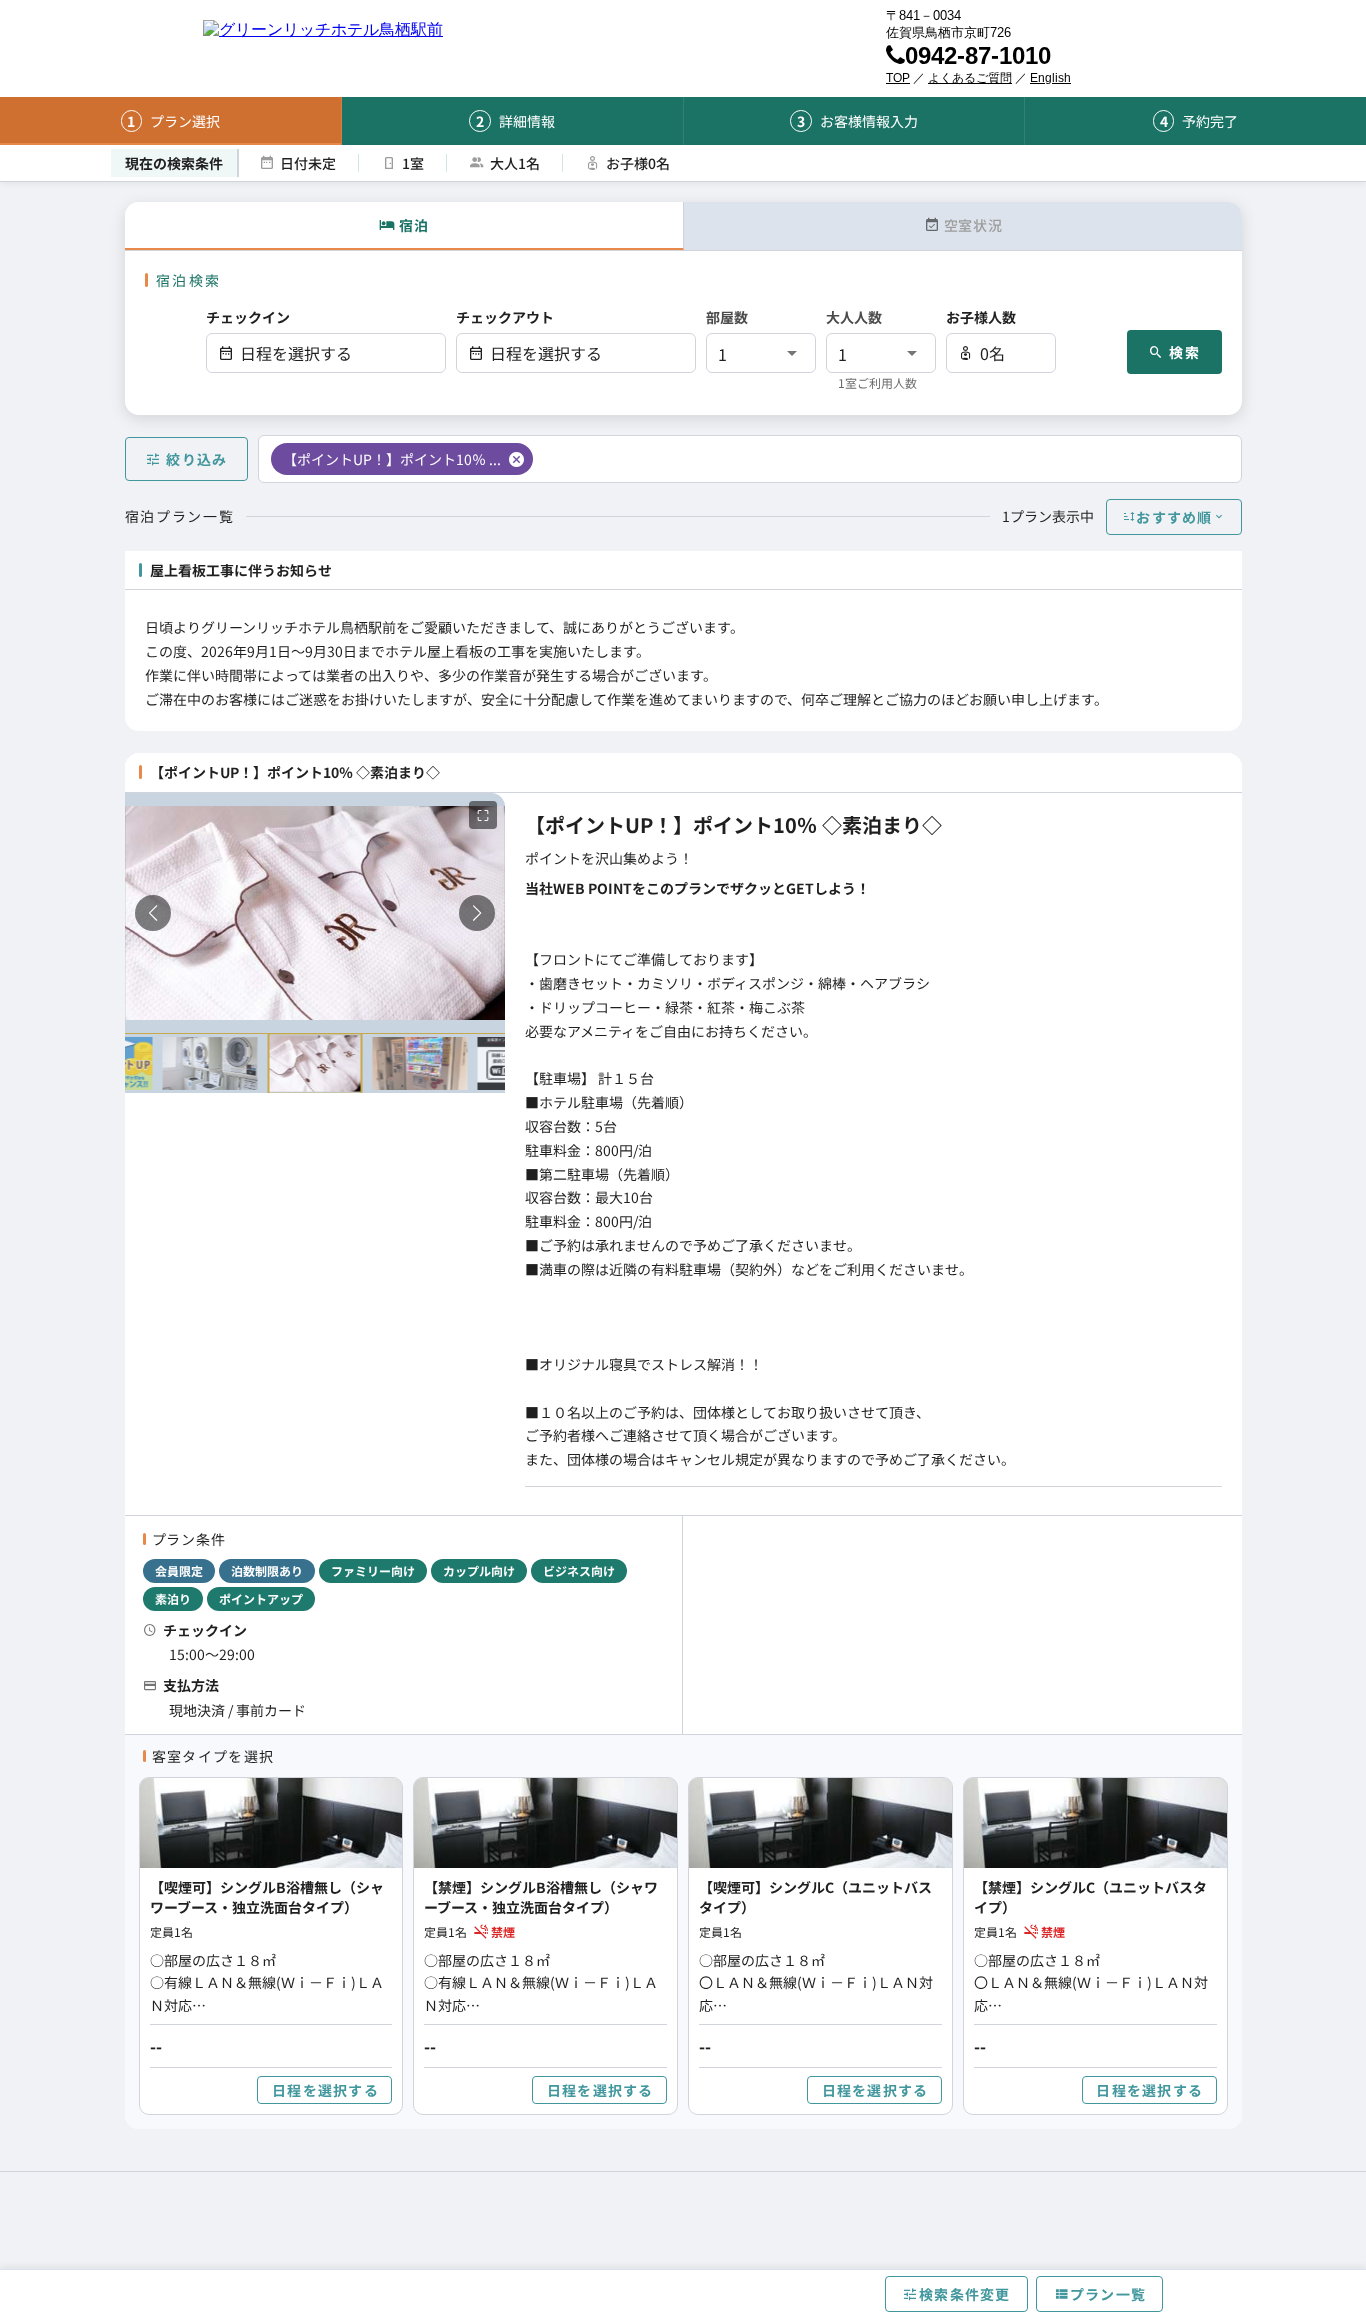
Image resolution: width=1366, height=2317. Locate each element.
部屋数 (727, 317)
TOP (898, 78)
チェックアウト (505, 317)
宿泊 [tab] (413, 225)
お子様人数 (981, 317)
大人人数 (854, 317)
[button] (326, 353)
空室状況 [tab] (972, 225)
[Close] (516, 459)
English (1050, 78)
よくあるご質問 (970, 78)
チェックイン (248, 317)
